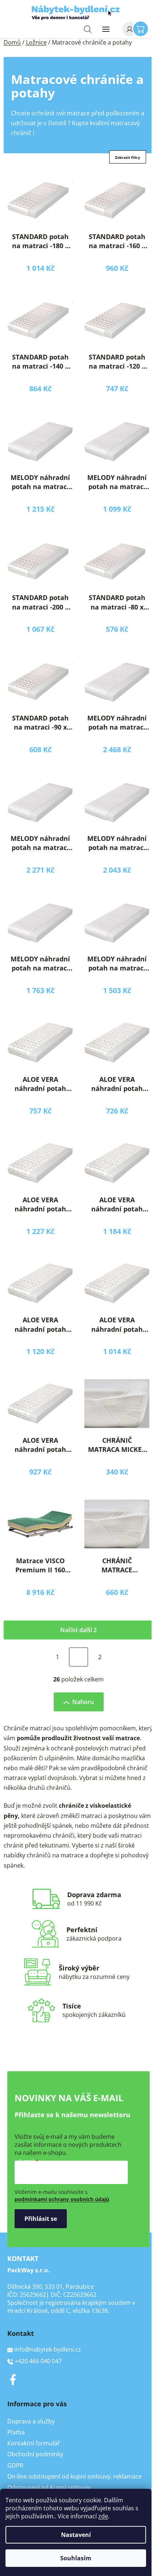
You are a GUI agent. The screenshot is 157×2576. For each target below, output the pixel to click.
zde (103, 2516)
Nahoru (83, 1702)
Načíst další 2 (78, 1630)
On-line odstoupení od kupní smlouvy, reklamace (74, 2476)
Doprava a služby (31, 2421)
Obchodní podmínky (35, 2454)
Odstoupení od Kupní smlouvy (49, 2487)
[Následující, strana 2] (78, 1657)
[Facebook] (13, 2380)
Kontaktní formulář (34, 2443)
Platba (16, 2432)
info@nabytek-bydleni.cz (48, 2349)
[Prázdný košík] (142, 28)
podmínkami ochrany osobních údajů (62, 2199)
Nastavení (76, 2535)
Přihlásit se (41, 2219)
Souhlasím (76, 2558)
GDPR (15, 2465)
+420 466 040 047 (38, 2361)
